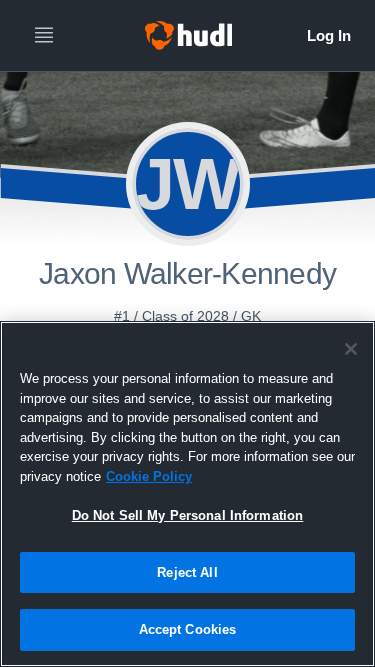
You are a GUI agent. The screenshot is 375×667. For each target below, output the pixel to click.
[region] (187, 494)
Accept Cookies (188, 629)
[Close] (351, 349)
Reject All (187, 572)
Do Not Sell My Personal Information (188, 515)
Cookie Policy (149, 476)
